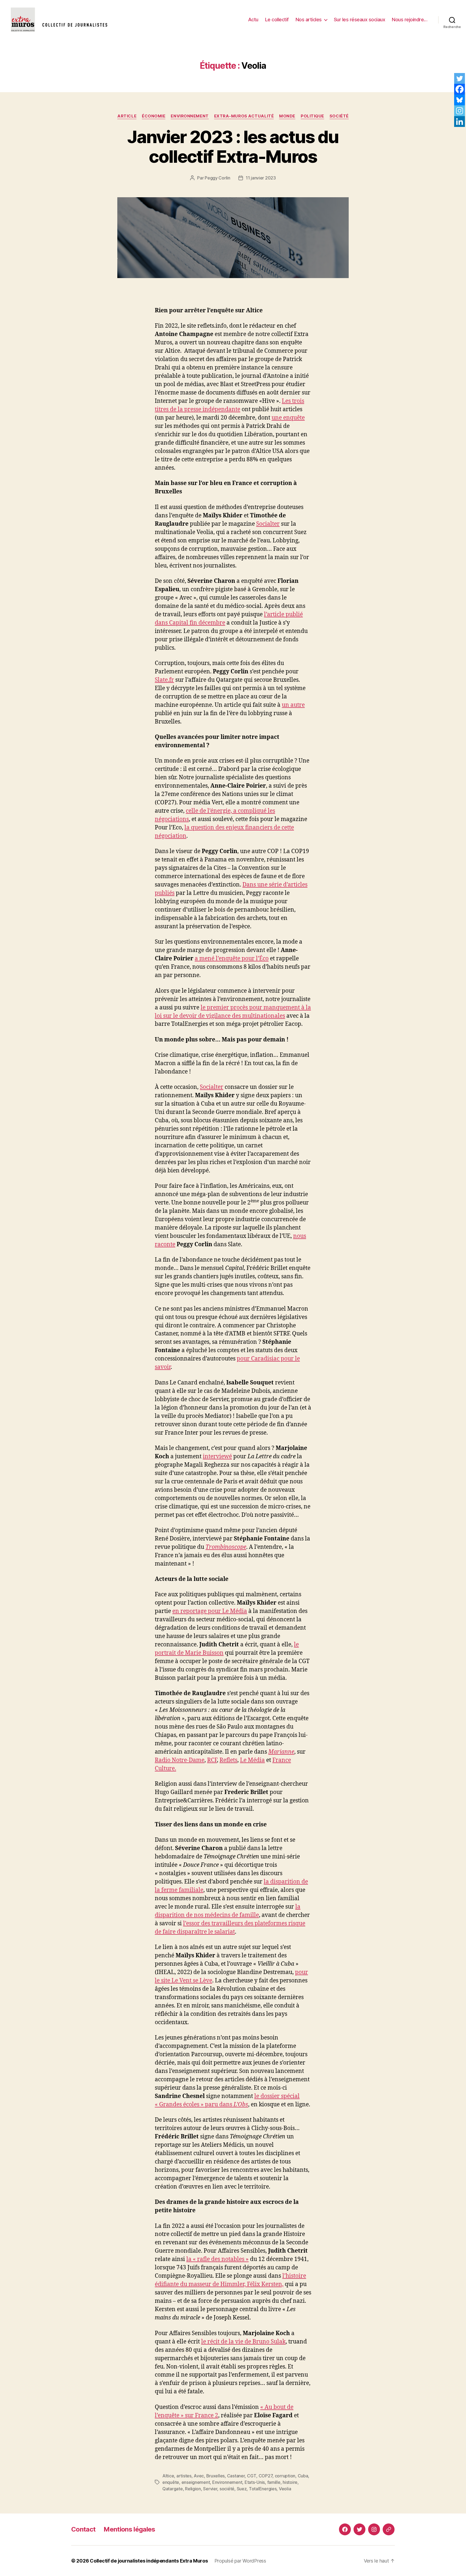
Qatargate (173, 2489)
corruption (285, 2476)
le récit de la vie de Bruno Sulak (243, 2342)
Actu (253, 20)
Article (127, 116)
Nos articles (309, 20)
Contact (83, 2529)
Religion (193, 2489)
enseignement (196, 2482)
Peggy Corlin (217, 178)
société (227, 2489)
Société (339, 116)
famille (274, 2482)
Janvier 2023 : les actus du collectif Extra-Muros (233, 147)
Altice (168, 2476)
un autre (293, 705)
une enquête (288, 418)
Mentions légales (129, 2529)
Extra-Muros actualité (244, 116)
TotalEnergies (263, 2489)
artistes (184, 2476)
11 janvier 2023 (261, 178)
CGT (252, 2476)
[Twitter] (460, 78)
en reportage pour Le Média (210, 1611)
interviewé (217, 1457)
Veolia (285, 2489)
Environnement (190, 116)
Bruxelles (216, 2476)
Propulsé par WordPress (240, 2561)
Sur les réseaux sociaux (360, 20)
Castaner (236, 2476)
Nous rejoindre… (410, 20)
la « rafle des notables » (217, 2259)
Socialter (268, 524)
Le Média (252, 1760)
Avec (199, 2476)
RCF (212, 1760)
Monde (287, 116)
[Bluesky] (460, 100)
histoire (290, 2482)
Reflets (228, 1760)
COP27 (266, 2476)
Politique (312, 116)
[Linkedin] (460, 122)
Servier (210, 2489)
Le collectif (277, 20)
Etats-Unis (255, 2482)
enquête (171, 2482)
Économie (154, 116)
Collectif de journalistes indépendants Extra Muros (149, 2561)
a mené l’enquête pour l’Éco (232, 959)
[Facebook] (460, 89)
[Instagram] (460, 111)
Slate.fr (164, 680)
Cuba (303, 2476)
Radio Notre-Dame (180, 1760)
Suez (242, 2489)
